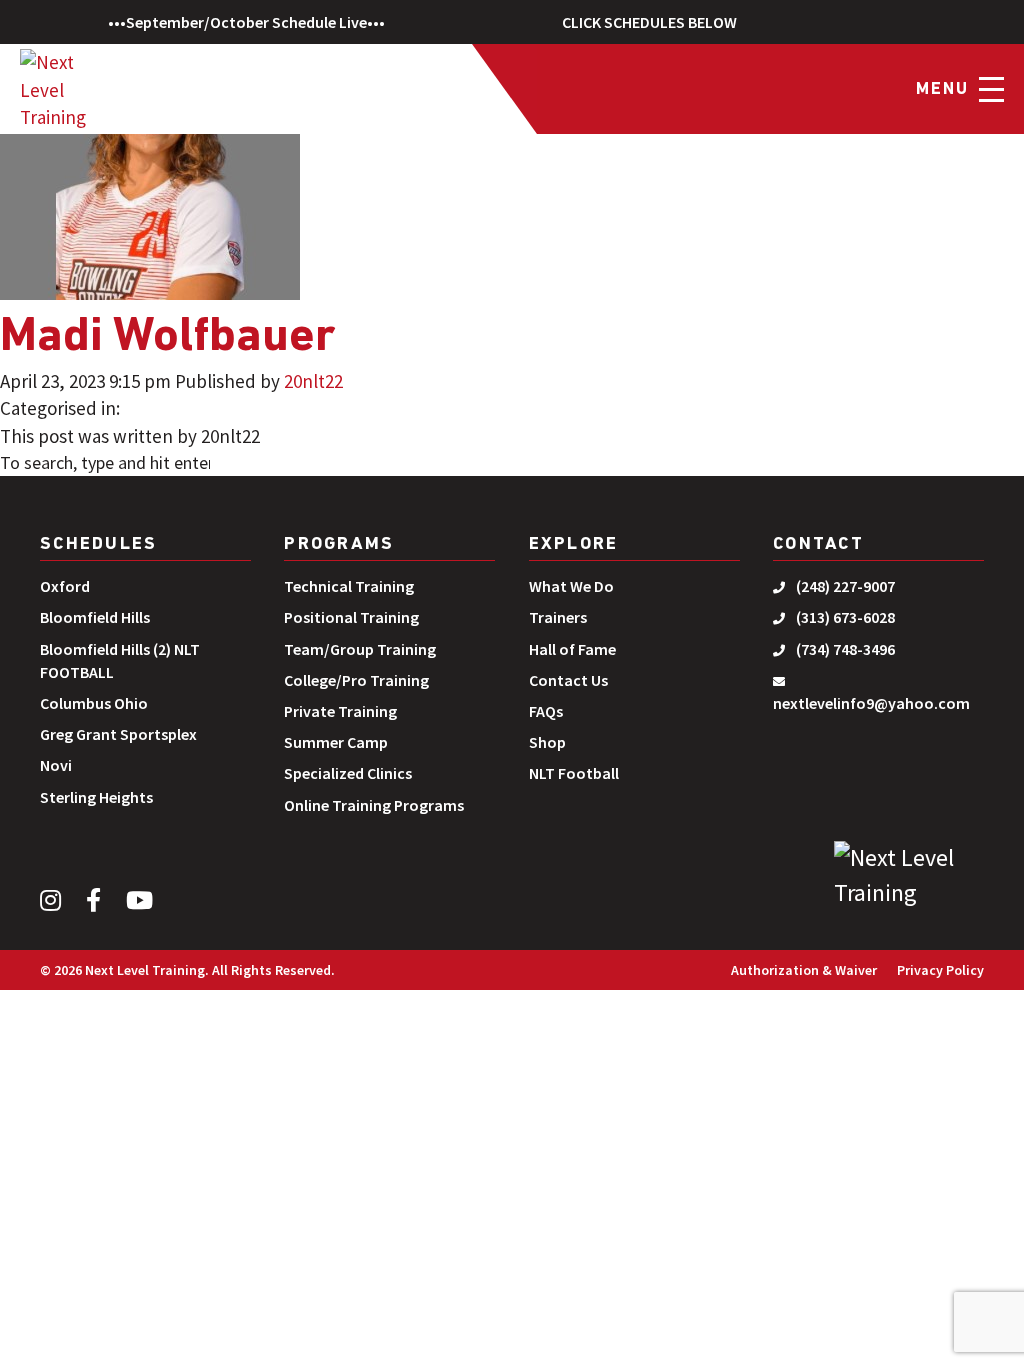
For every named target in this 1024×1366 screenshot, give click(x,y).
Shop (547, 742)
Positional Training (351, 617)
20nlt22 (313, 381)
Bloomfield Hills (95, 617)
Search (267, 465)
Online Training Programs (374, 805)
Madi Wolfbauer (168, 338)
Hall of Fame (572, 649)
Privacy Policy (940, 970)
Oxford (65, 586)
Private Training (340, 711)
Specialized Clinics (348, 773)
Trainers (558, 617)
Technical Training (349, 586)
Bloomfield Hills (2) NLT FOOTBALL (120, 660)
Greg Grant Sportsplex (118, 734)
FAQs (546, 711)
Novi (56, 765)
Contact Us (568, 680)
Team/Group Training (360, 649)
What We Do (571, 586)
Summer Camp (336, 742)
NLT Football (574, 773)
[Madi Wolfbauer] (150, 150)
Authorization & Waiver (804, 970)
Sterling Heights (96, 797)
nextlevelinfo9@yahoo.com (871, 703)
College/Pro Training (356, 680)
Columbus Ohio (94, 703)
